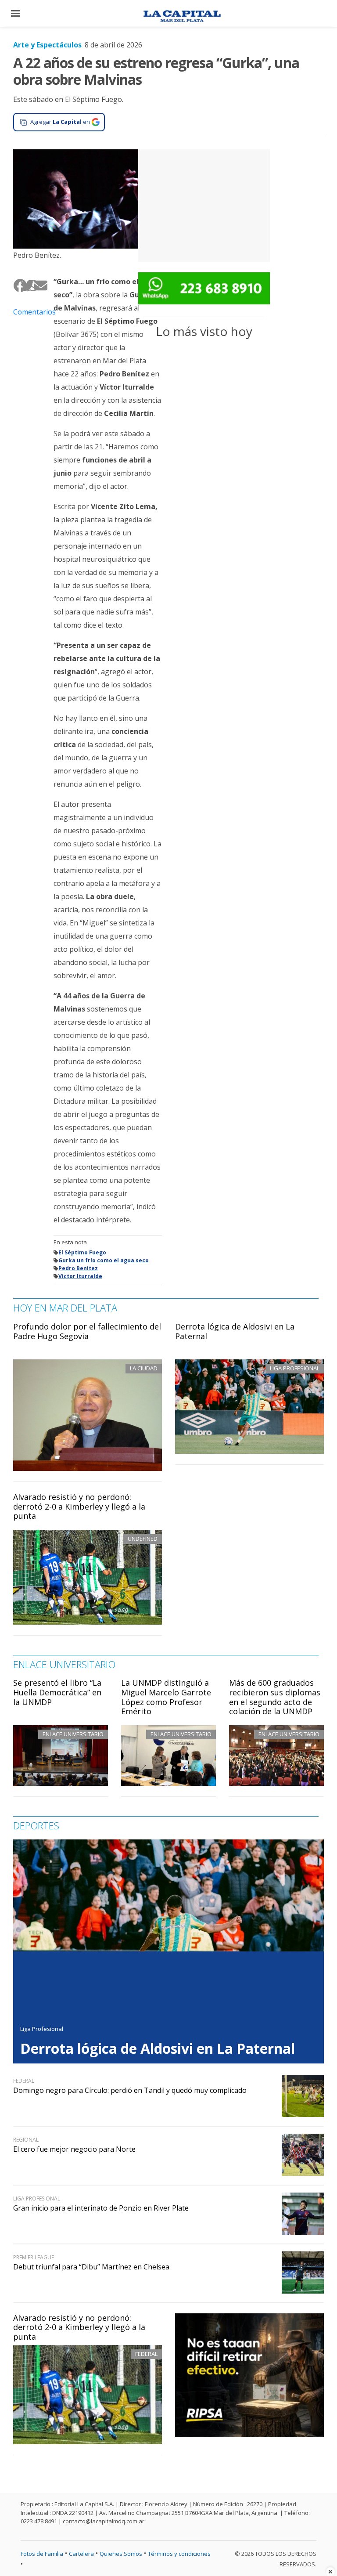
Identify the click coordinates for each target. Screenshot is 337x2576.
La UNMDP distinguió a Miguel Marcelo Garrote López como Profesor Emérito (166, 1697)
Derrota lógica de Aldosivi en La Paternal (235, 1331)
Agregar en (60, 122)
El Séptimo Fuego (82, 1252)
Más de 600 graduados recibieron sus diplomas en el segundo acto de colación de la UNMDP (275, 1697)
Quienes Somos (121, 2554)
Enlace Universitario (73, 1734)
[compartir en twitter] (24, 285)
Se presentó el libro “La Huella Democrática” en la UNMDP (57, 1692)
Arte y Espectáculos (47, 45)
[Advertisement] (204, 204)
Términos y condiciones (179, 2554)
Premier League (34, 2257)
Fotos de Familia (42, 2554)
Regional (26, 2140)
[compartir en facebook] (17, 285)
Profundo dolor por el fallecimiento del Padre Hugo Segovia (87, 1331)
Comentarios (27, 312)
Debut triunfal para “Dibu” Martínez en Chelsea (91, 2267)
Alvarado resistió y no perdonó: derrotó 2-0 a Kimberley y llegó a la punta (79, 1506)
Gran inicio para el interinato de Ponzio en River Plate (101, 2208)
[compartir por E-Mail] (37, 285)
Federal (146, 2354)
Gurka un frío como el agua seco (104, 1260)
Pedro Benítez (78, 1268)
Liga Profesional (42, 2029)
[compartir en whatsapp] (30, 285)
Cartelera (81, 2554)
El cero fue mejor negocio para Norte (74, 2149)
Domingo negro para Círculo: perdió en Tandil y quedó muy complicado (130, 2090)
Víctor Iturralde (80, 1276)
